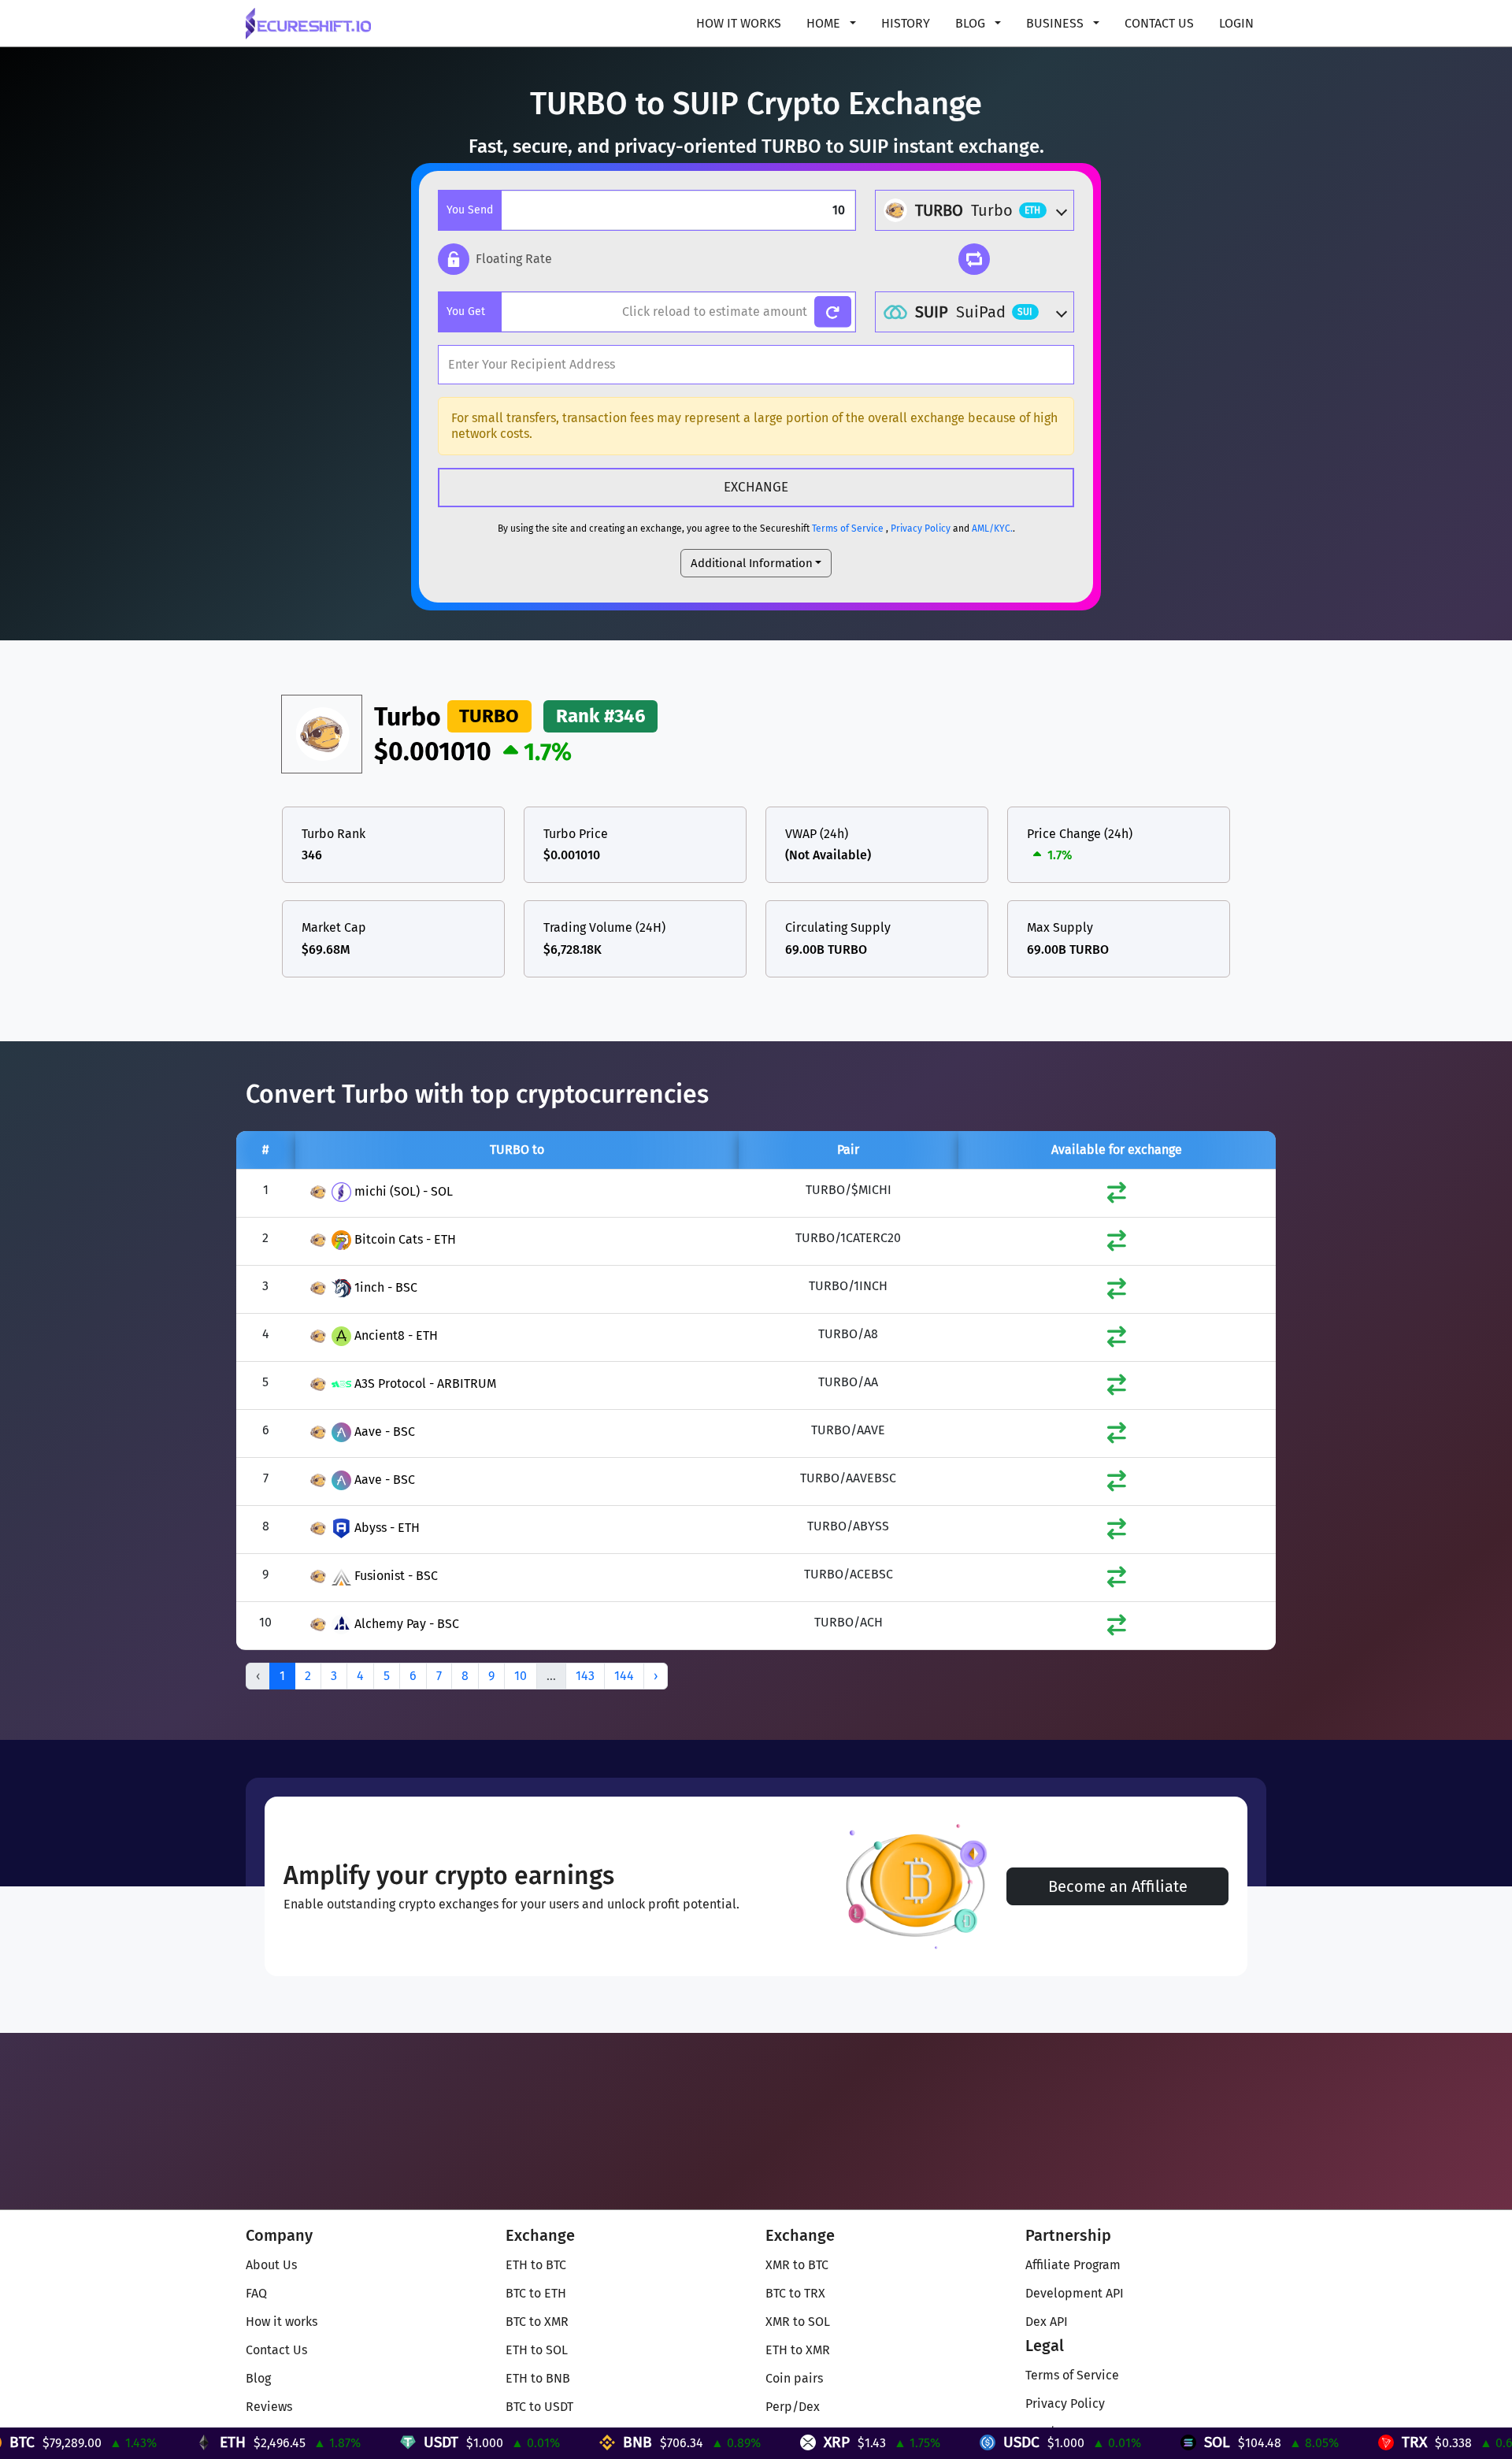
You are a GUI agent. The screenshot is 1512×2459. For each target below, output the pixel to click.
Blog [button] (972, 23)
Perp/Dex (793, 2407)
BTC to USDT (539, 2407)
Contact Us (1159, 23)
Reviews (269, 2407)
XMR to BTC (797, 2265)
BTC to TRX (795, 2293)
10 (521, 1676)
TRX (1306, 2442)
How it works (739, 23)
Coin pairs (794, 2378)
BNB (530, 2442)
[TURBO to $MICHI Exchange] (1117, 1196)
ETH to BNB (538, 2378)
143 (585, 1676)
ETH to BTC (536, 2265)
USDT (333, 2442)
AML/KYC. (992, 529)
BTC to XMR (537, 2322)
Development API (1075, 2293)
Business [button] (1056, 23)
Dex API (1047, 2322)
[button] (495, 259)
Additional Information (752, 563)
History (906, 23)
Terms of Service (848, 529)
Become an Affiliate (1118, 1886)
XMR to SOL (798, 2322)
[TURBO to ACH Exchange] (1117, 1628)
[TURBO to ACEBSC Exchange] (1117, 1580)
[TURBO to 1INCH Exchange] (1117, 1292)
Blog (258, 2378)
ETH (125, 2442)
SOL (1109, 2442)
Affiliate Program (1073, 2265)
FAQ (256, 2293)
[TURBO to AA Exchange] (1117, 1388)
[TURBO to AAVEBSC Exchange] (1117, 1484)
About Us (271, 2265)
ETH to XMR (798, 2350)
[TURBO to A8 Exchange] (1117, 1340)
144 (624, 1676)
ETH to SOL (537, 2350)
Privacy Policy (921, 529)
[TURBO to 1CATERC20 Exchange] (1117, 1244)
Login (1236, 23)
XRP (729, 2442)
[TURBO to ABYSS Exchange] (1117, 1532)
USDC (913, 2442)
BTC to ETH (536, 2293)
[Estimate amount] (833, 312)
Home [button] (825, 23)
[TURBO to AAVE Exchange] (1117, 1436)
